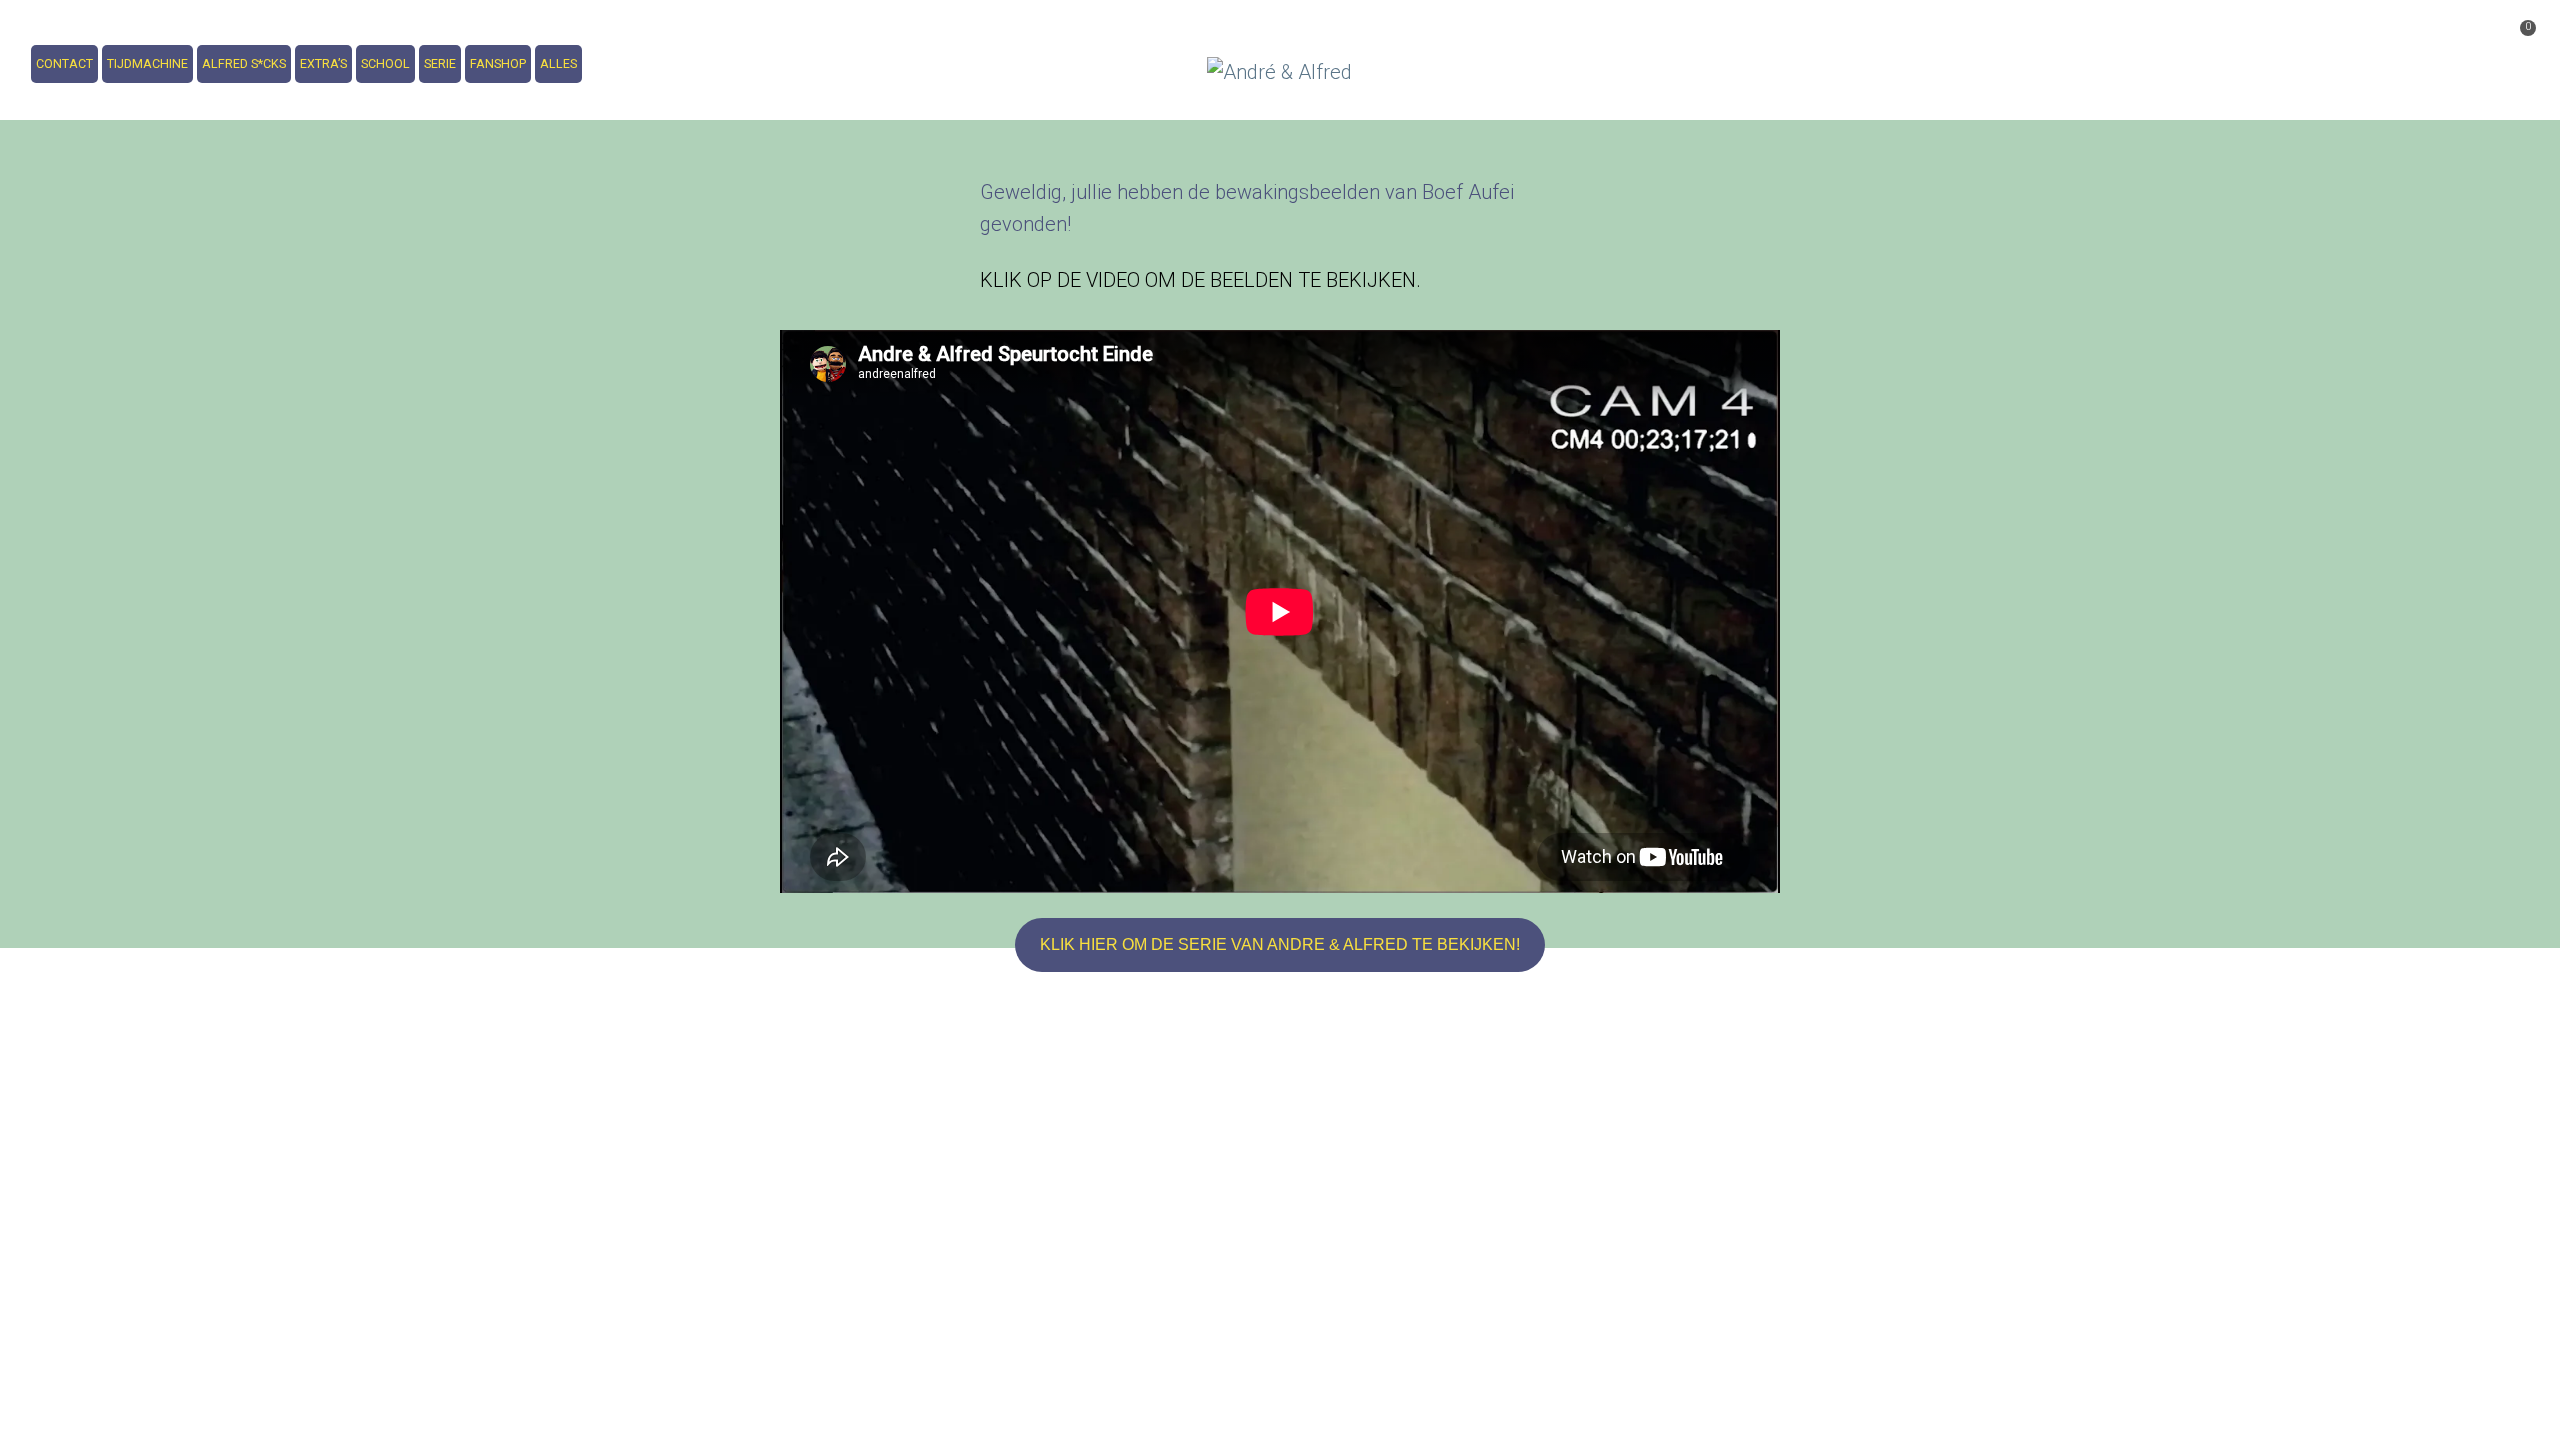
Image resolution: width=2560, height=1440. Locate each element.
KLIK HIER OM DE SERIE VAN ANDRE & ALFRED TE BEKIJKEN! (1280, 944)
